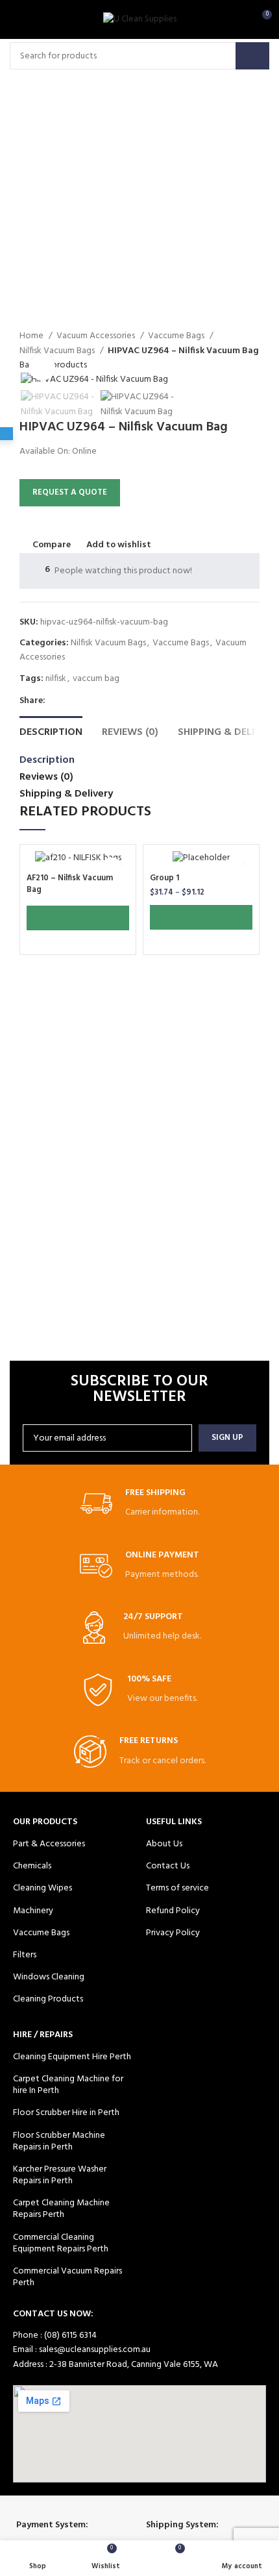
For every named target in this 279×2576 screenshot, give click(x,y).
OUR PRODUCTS (45, 1822)
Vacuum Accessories (97, 336)
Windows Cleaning (49, 1977)
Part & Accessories (49, 1844)
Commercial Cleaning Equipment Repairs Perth (61, 2243)
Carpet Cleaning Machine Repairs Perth (61, 2209)
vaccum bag (96, 679)
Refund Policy (173, 1911)
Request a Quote (70, 492)
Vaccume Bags (177, 336)
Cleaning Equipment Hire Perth (72, 2057)
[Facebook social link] (56, 701)
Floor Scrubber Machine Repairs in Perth (59, 2141)
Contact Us (168, 1866)
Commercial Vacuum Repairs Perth (67, 2277)
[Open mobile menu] (16, 19)
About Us (164, 1844)
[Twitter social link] (71, 701)
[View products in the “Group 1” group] (201, 917)
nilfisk (56, 679)
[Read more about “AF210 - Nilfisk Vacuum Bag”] (78, 918)
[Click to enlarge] (42, 367)
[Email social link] (86, 701)
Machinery (33, 1911)
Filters (25, 1955)
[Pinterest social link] (101, 701)
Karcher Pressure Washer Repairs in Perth (60, 2175)
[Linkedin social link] (116, 701)
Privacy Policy (173, 1933)
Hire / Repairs (43, 2035)
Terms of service (177, 1888)
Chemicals (32, 1866)
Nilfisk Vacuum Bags (108, 643)
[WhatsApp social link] (131, 701)
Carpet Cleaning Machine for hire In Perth (68, 2085)
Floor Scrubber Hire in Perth (66, 2113)
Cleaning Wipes (42, 1888)
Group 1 (164, 878)
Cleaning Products (48, 1999)
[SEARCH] (252, 56)
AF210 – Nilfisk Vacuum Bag (70, 884)
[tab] (51, 731)
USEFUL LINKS (174, 1822)
